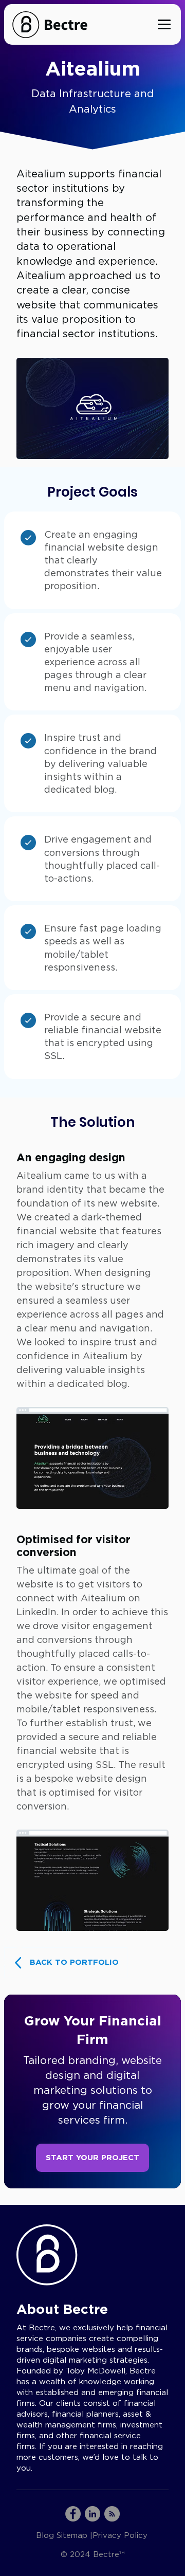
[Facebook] (73, 2514)
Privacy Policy (120, 2535)
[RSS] (112, 2514)
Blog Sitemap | (64, 2535)
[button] (164, 25)
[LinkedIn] (92, 2514)
